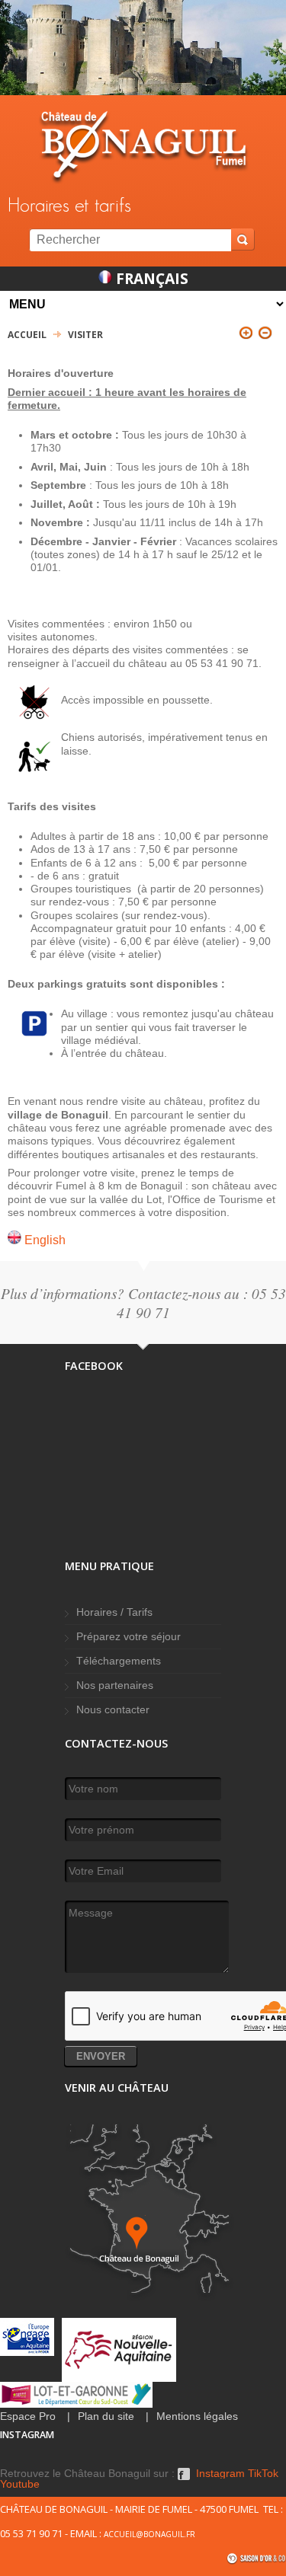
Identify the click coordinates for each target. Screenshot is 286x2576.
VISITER (85, 335)
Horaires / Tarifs (114, 1612)
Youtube (20, 2485)
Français (150, 278)
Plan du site (106, 2416)
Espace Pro (28, 2416)
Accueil (27, 335)
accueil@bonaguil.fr (149, 2534)
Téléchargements (119, 1661)
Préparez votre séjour (129, 1637)
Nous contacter (113, 1710)
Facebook (184, 2474)
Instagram (220, 2474)
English (43, 1240)
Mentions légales (197, 2416)
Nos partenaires (115, 1685)
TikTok (263, 2474)
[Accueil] (143, 147)
